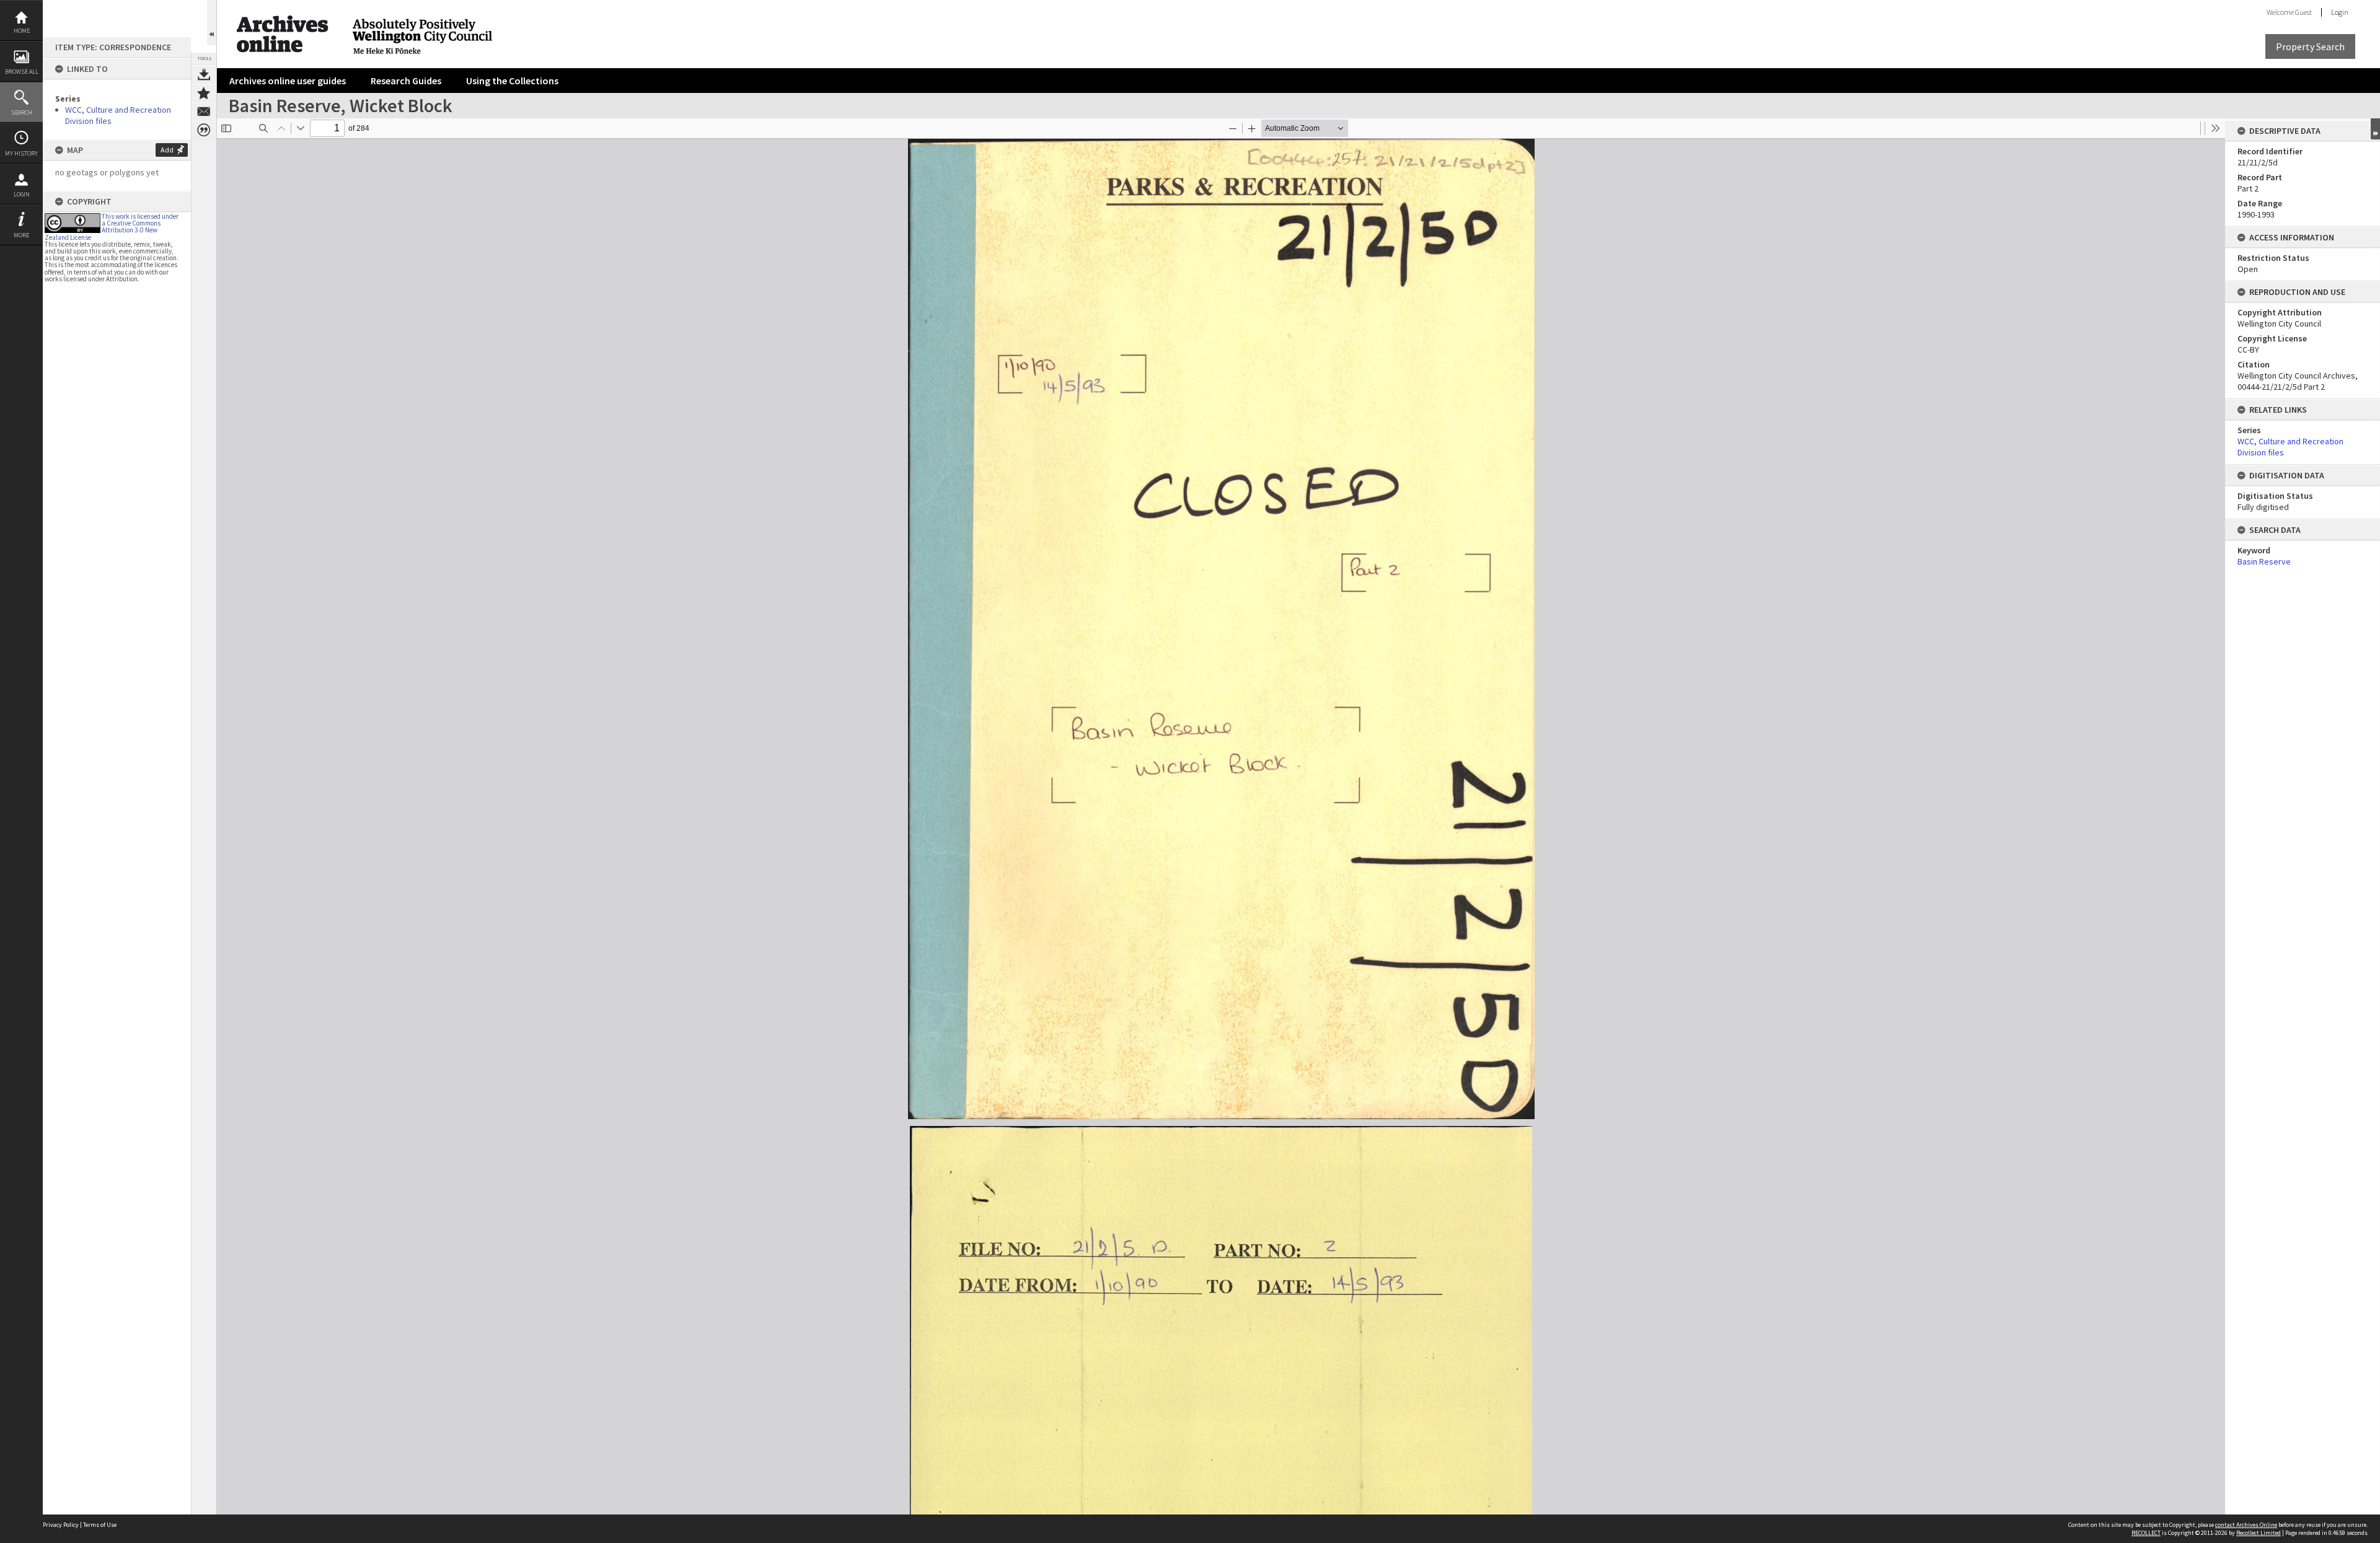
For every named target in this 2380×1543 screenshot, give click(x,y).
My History (21, 153)
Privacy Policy (61, 1525)
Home (22, 31)
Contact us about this (204, 112)
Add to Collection (204, 93)
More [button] (21, 235)
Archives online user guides (288, 81)
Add (167, 150)
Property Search (2310, 46)
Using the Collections (512, 81)
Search (22, 112)
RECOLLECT (2146, 1533)
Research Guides (406, 81)
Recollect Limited (2259, 1533)
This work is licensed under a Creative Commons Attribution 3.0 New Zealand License (112, 227)
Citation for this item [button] (204, 130)
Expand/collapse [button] (2375, 129)
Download (204, 74)
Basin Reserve (2264, 561)
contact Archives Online (2246, 1525)
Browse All (22, 72)
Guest (2303, 12)
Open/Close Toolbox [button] (212, 23)
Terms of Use (100, 1525)
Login (22, 194)
